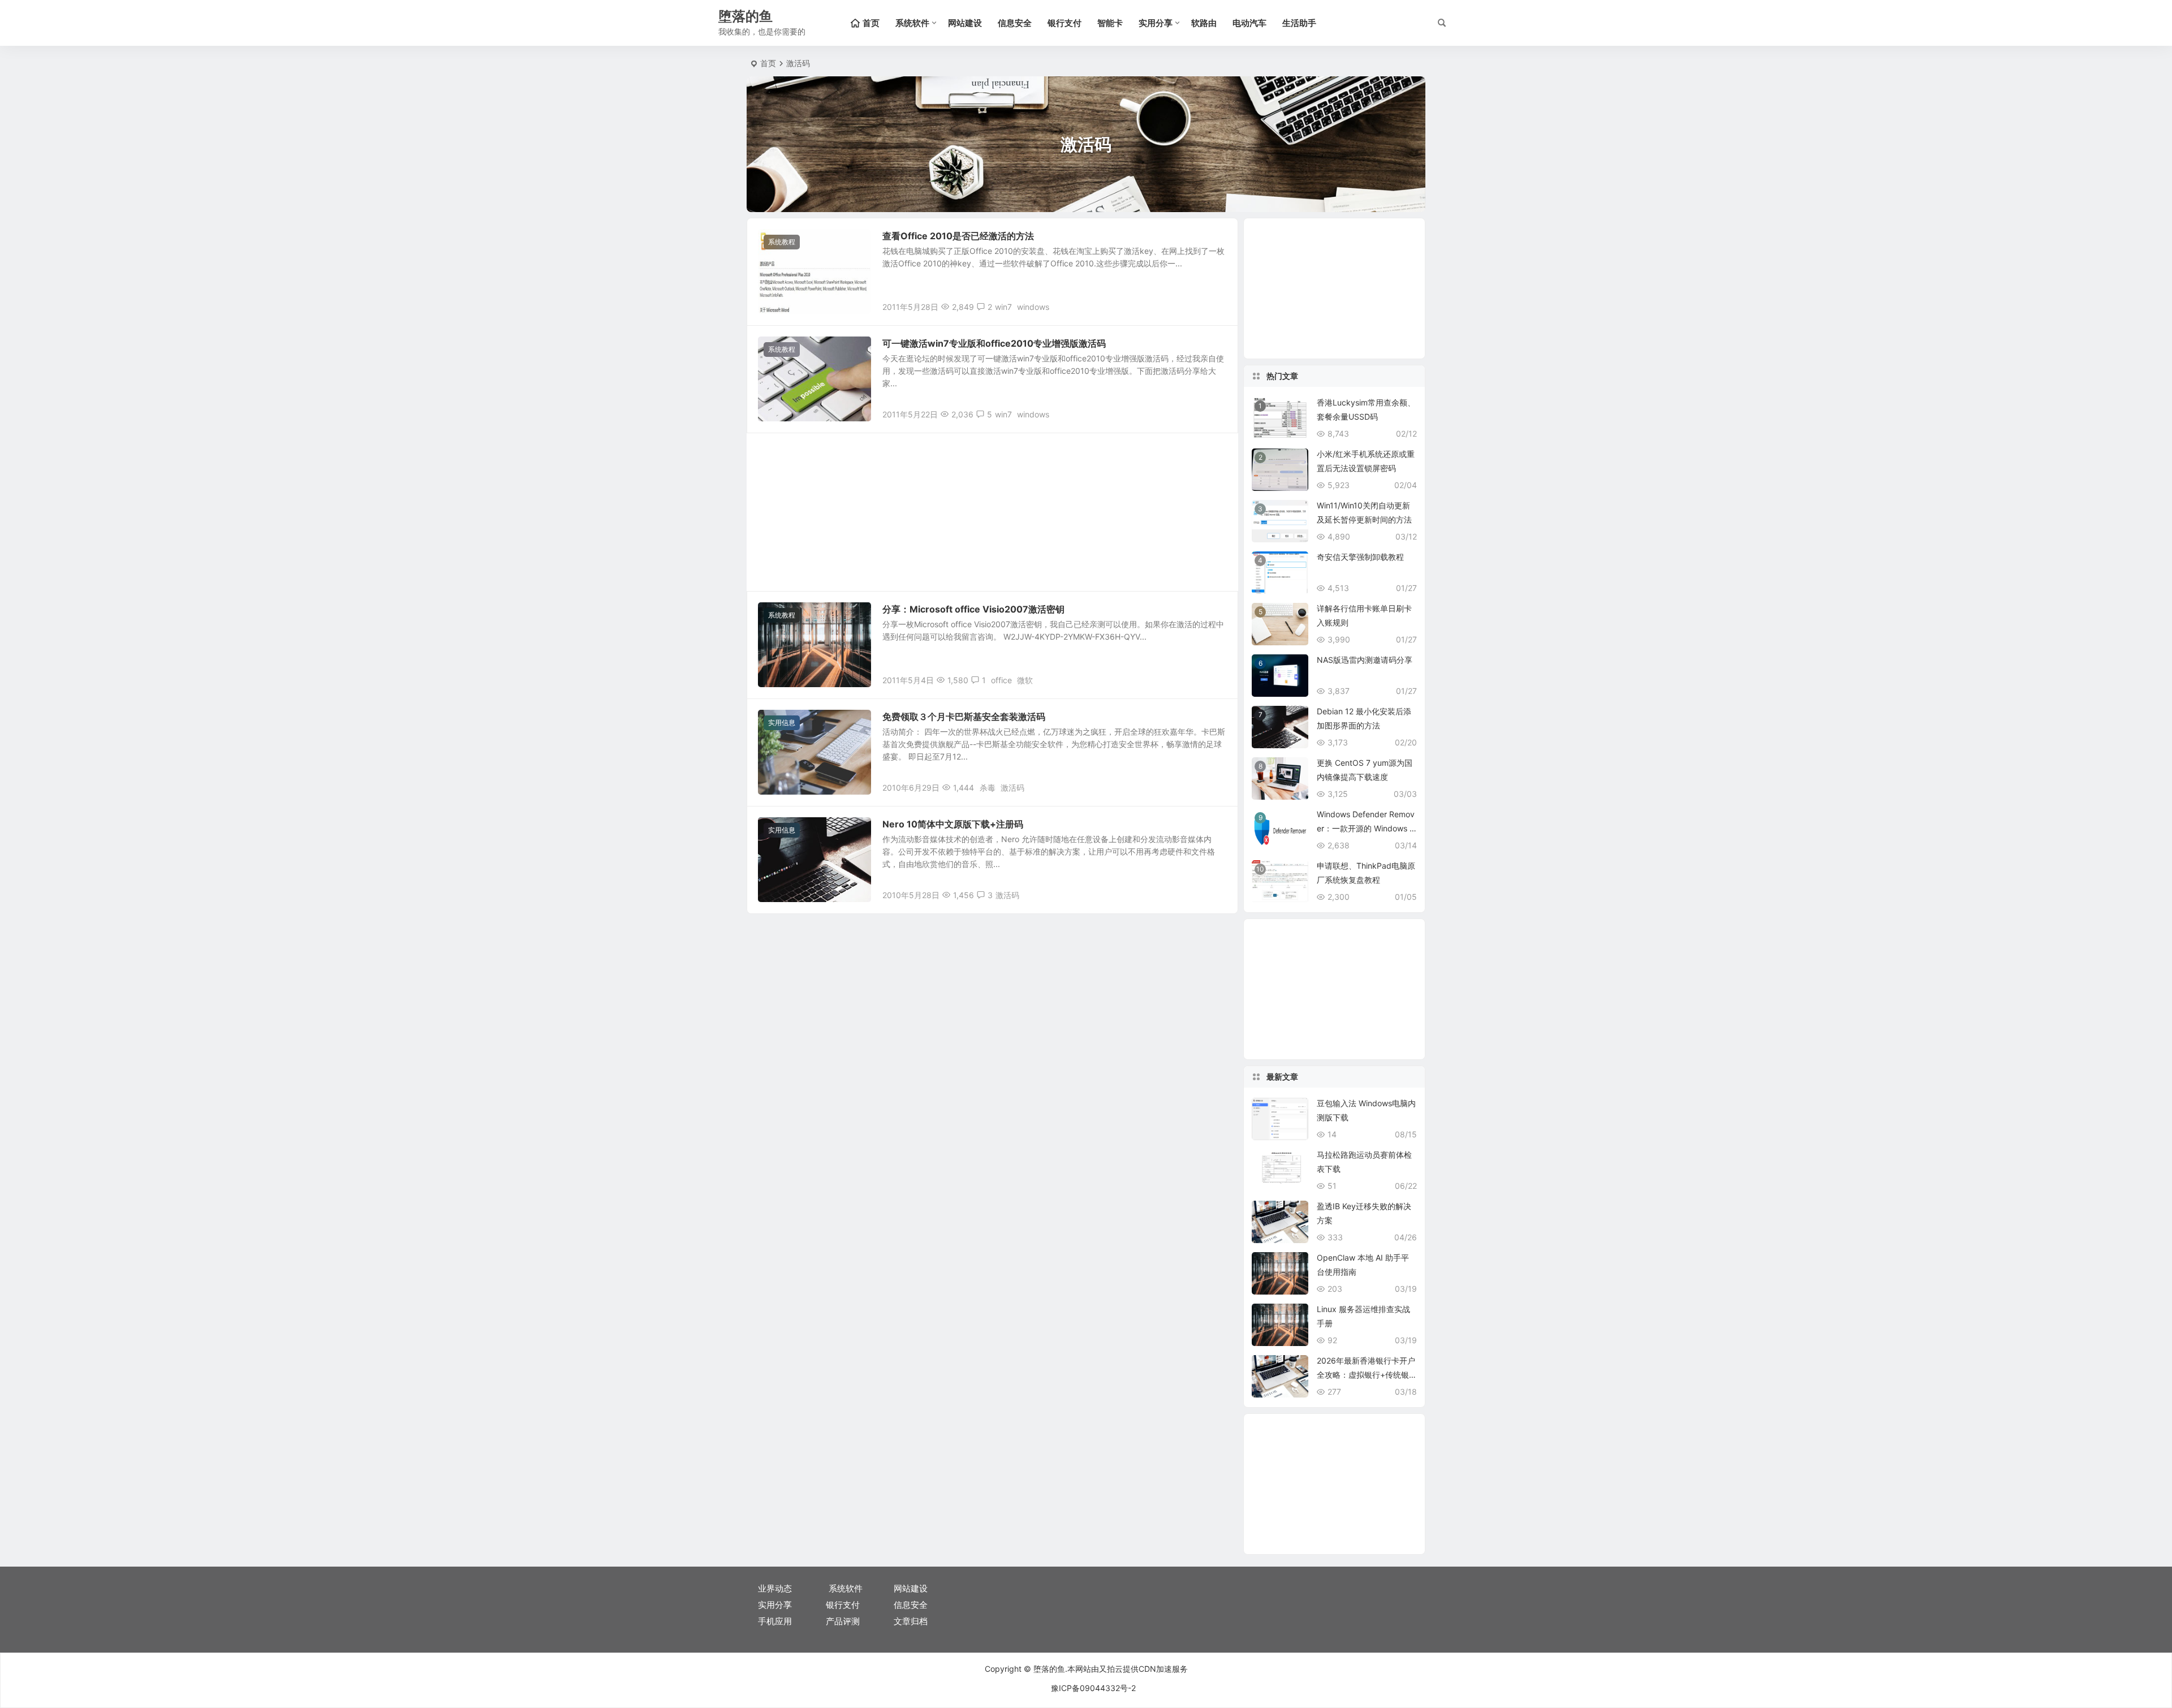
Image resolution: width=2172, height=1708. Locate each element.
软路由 (1204, 23)
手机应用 (775, 1621)
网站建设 (965, 23)
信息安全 (1015, 23)
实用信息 (782, 723)
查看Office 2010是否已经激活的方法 (958, 236)
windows (1033, 307)
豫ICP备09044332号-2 (1093, 1688)
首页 (768, 63)
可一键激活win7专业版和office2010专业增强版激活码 (994, 343)
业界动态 (775, 1588)
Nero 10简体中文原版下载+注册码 (953, 824)
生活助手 (1299, 23)
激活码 (1012, 788)
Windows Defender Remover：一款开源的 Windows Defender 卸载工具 (1366, 828)
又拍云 (1111, 1669)
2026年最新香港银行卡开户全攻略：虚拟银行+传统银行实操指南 (1366, 1375)
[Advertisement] (992, 512)
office (1001, 680)
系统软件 (912, 23)
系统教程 (782, 242)
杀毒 (988, 788)
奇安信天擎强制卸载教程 (1360, 557)
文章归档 (911, 1621)
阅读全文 (1216, 306)
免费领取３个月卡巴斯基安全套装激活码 (964, 717)
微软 (1025, 680)
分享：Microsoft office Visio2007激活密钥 (973, 609)
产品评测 (843, 1621)
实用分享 (1156, 23)
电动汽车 (1249, 23)
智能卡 (1110, 23)
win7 (1003, 307)
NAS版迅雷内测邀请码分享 (1365, 660)
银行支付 (1065, 23)
